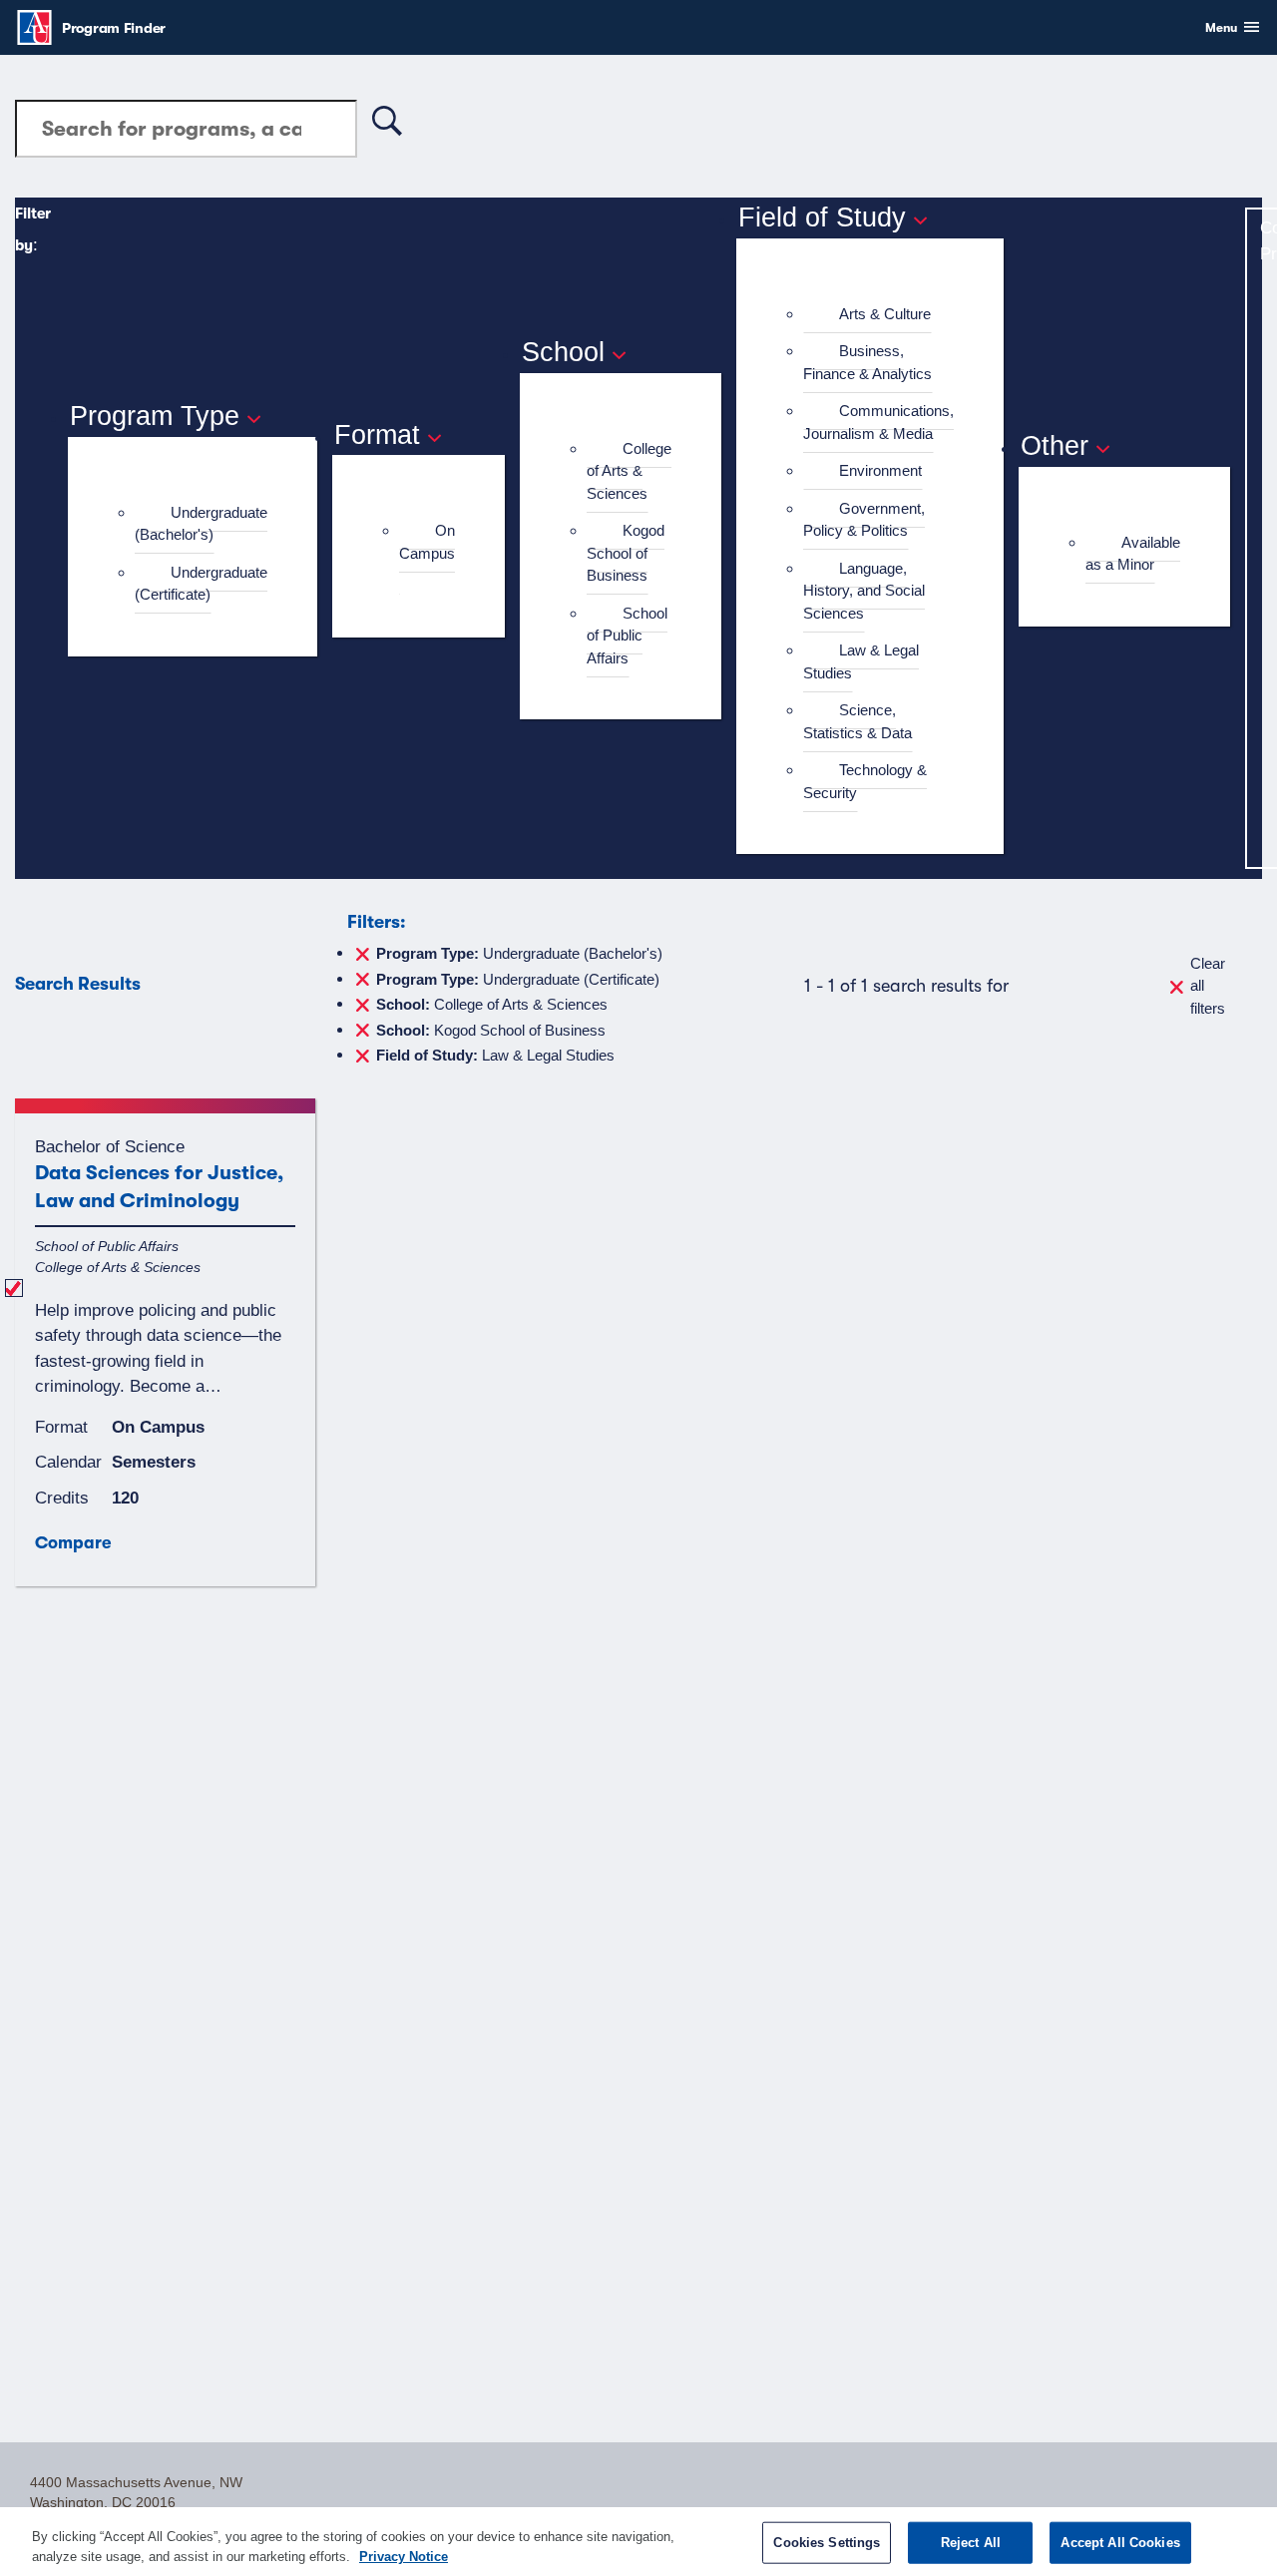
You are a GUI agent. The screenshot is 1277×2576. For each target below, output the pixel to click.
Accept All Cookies (1120, 2543)
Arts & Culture (885, 314)
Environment (880, 470)
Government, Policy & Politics (864, 520)
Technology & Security (865, 781)
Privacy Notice (404, 2556)
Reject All (971, 2543)
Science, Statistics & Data (857, 721)
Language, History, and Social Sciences (864, 591)
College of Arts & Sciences (629, 471)
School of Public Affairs (627, 636)
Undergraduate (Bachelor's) (201, 524)
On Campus (427, 542)
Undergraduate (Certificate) (201, 584)
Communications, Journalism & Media (878, 422)
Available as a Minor (1133, 554)
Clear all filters (1208, 986)
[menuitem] (201, 524)
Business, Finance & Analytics (867, 362)
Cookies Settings (827, 2543)
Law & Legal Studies (861, 661)
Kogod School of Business (626, 553)
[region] (638, 2542)
